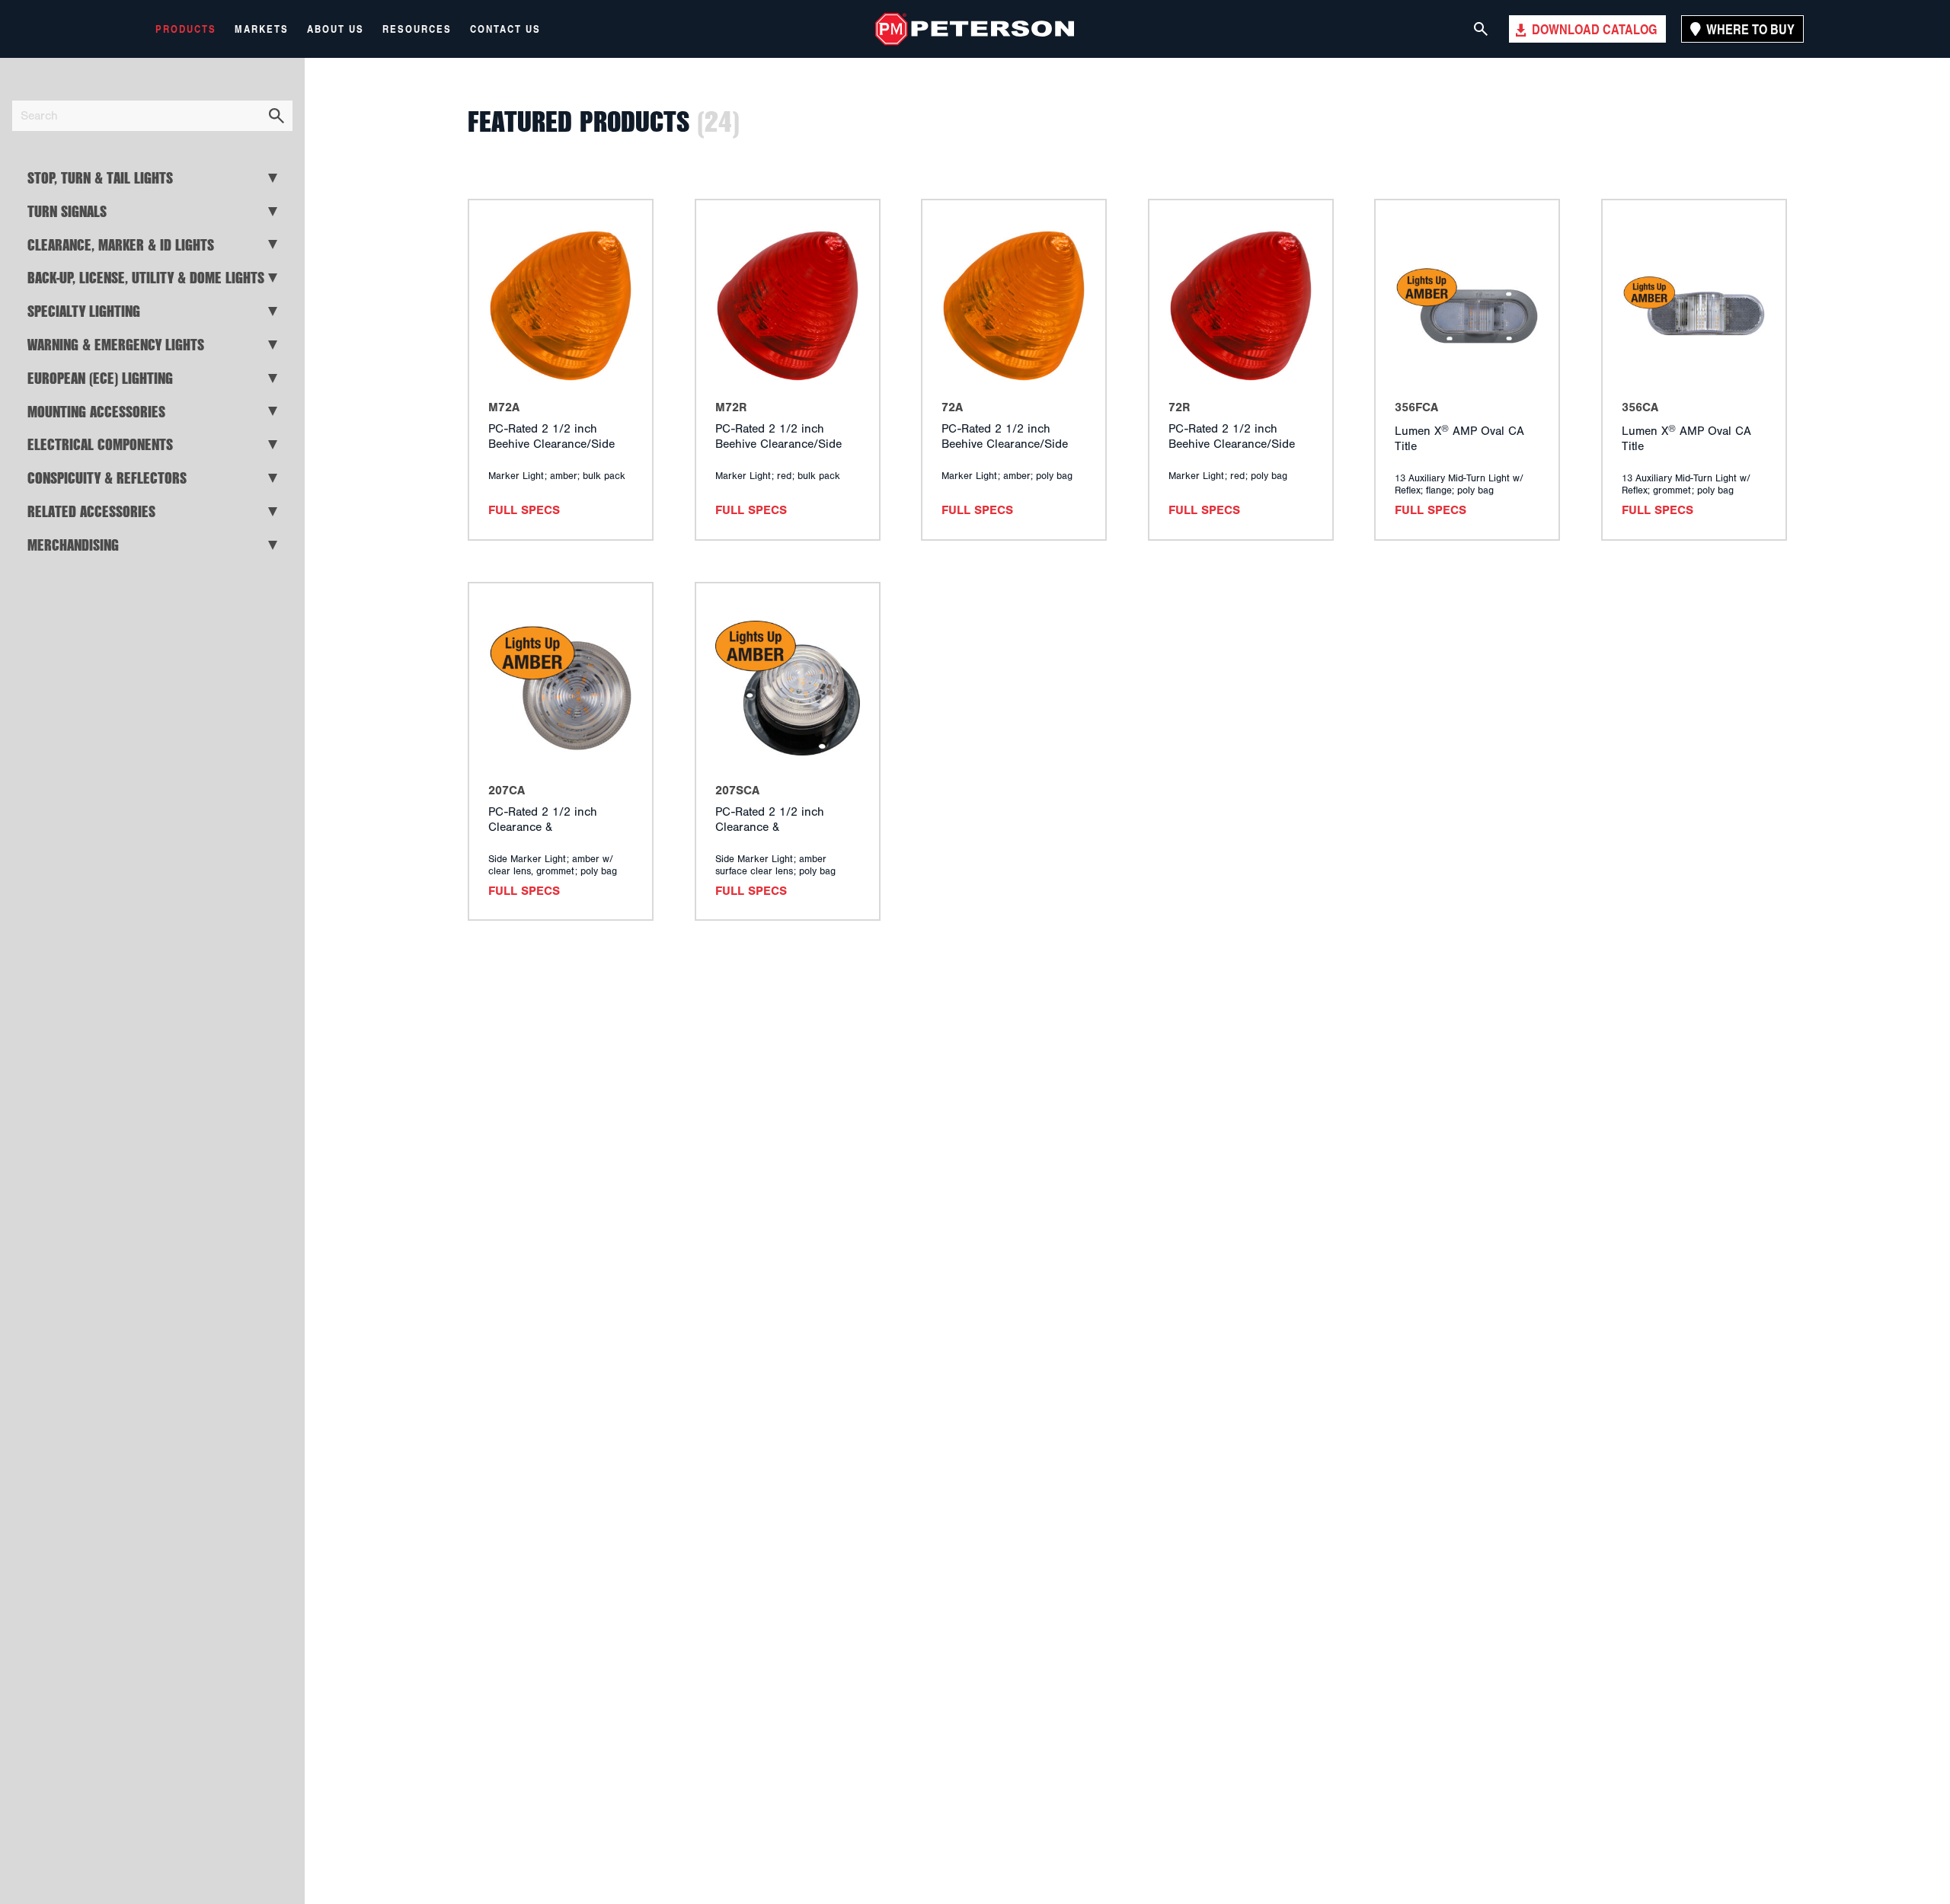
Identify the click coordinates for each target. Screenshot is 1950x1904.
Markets (262, 29)
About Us (336, 29)
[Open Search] (1481, 29)
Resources (417, 29)
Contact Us (505, 29)
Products (186, 29)
